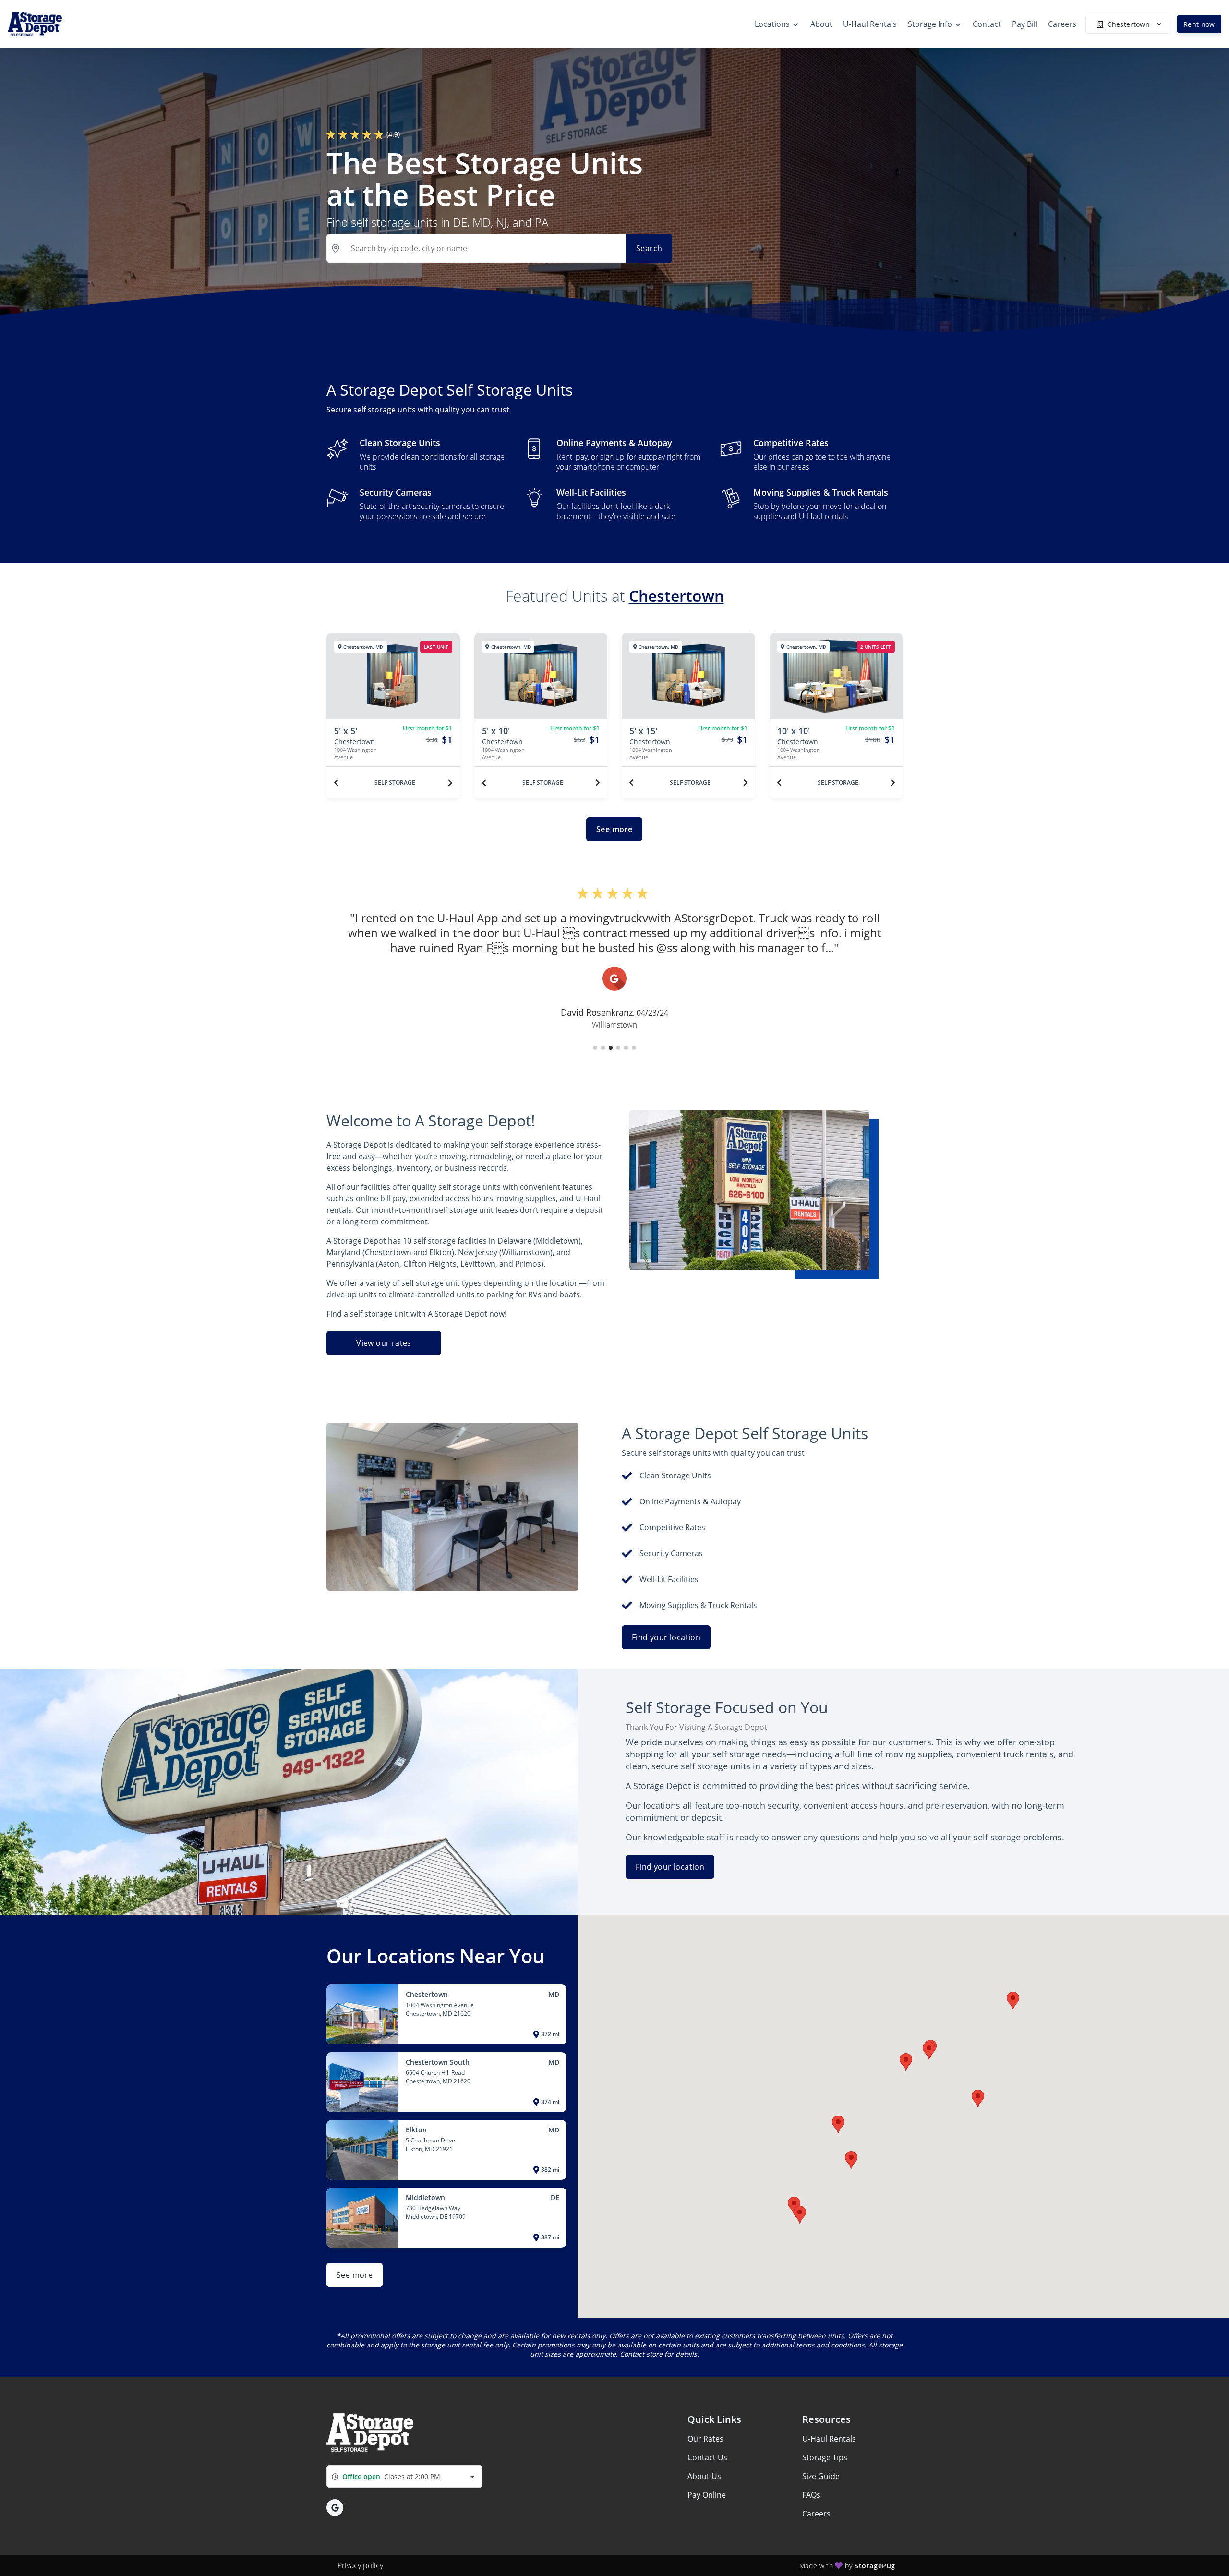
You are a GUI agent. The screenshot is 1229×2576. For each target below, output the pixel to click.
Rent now (1199, 24)
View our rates (384, 1343)
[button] (595, 1048)
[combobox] (404, 2476)
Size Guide (821, 2476)
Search (649, 248)
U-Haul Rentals (829, 2439)
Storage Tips (825, 2457)
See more (614, 829)
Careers (816, 2514)
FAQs (811, 2495)
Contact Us (707, 2457)
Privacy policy (360, 2565)
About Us (704, 2476)
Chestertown (676, 596)
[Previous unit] (336, 783)
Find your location (666, 1637)
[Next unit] (450, 783)
